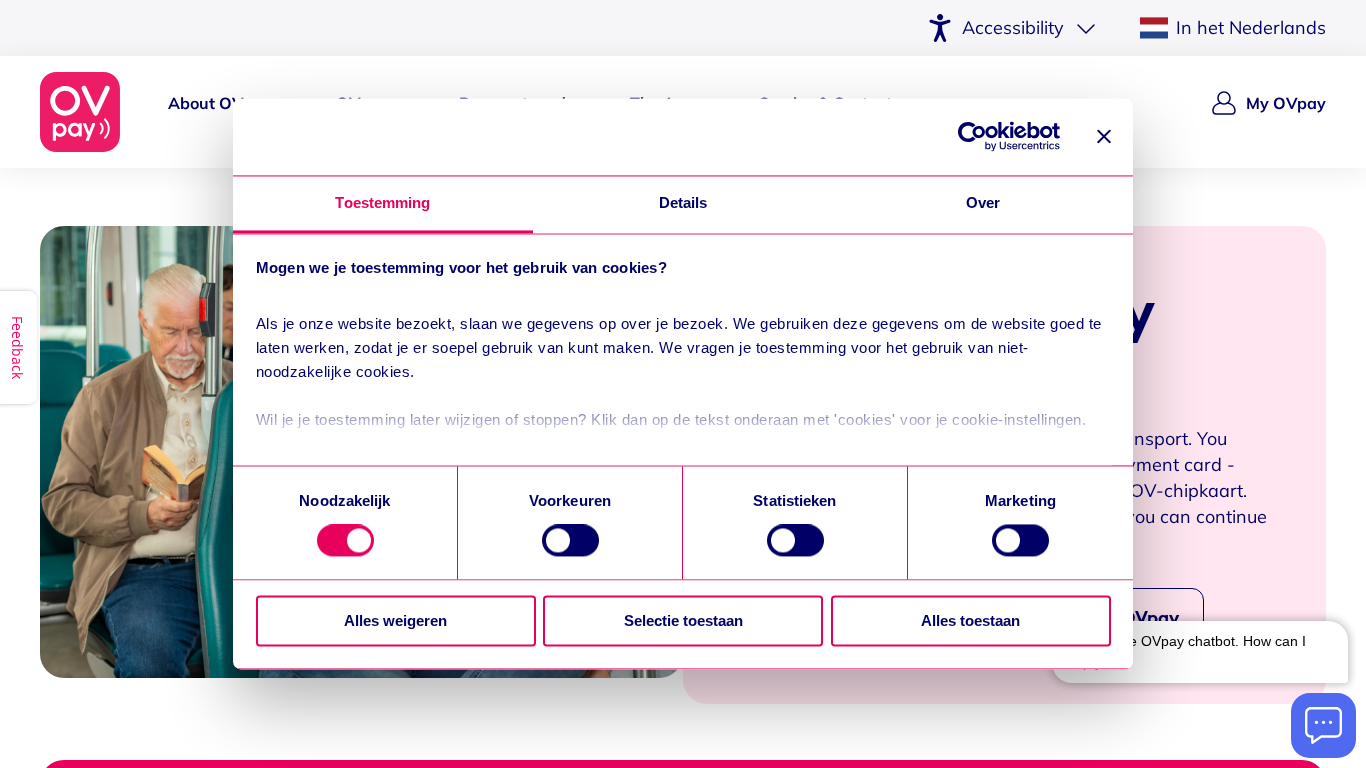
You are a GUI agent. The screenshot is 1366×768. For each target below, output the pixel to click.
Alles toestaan (970, 620)
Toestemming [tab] (382, 202)
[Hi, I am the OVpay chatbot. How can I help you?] (1200, 650)
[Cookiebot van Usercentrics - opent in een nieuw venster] (972, 137)
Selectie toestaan (683, 620)
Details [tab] (683, 202)
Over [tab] (983, 202)
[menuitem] (220, 112)
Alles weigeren (395, 620)
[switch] (570, 541)
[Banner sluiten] (1104, 137)
